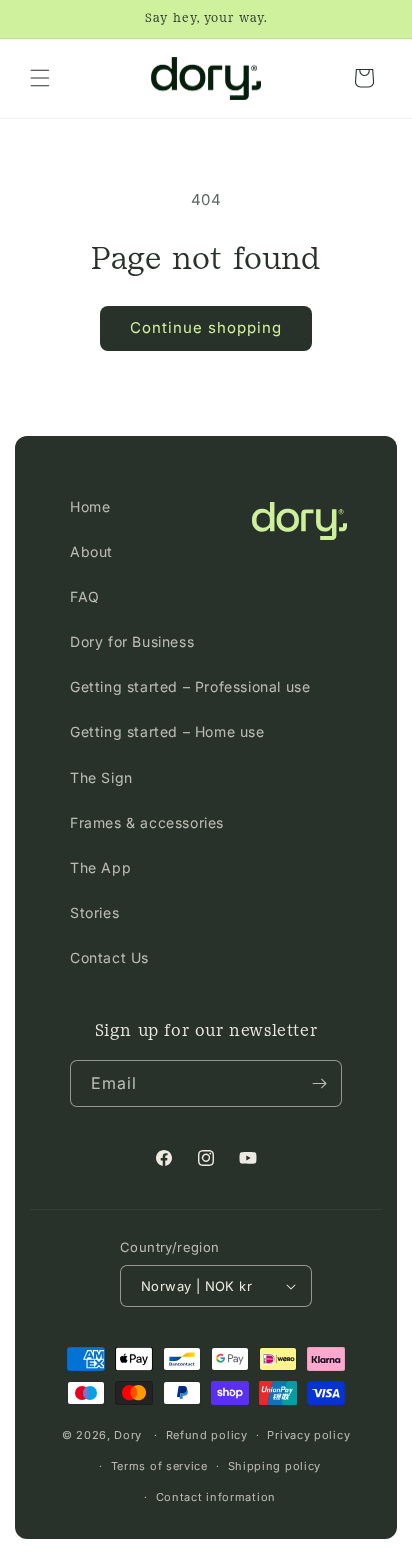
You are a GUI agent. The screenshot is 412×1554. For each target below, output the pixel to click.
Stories (94, 912)
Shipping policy (275, 1466)
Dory (128, 1435)
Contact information (216, 1497)
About (91, 551)
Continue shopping (206, 327)
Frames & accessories (147, 822)
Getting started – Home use (167, 731)
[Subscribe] (319, 1083)
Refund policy (207, 1435)
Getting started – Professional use (190, 686)
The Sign (101, 777)
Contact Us (109, 957)
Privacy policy (308, 1435)
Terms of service (159, 1466)
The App (100, 867)
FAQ (85, 596)
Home (90, 506)
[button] (40, 78)
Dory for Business (132, 641)
